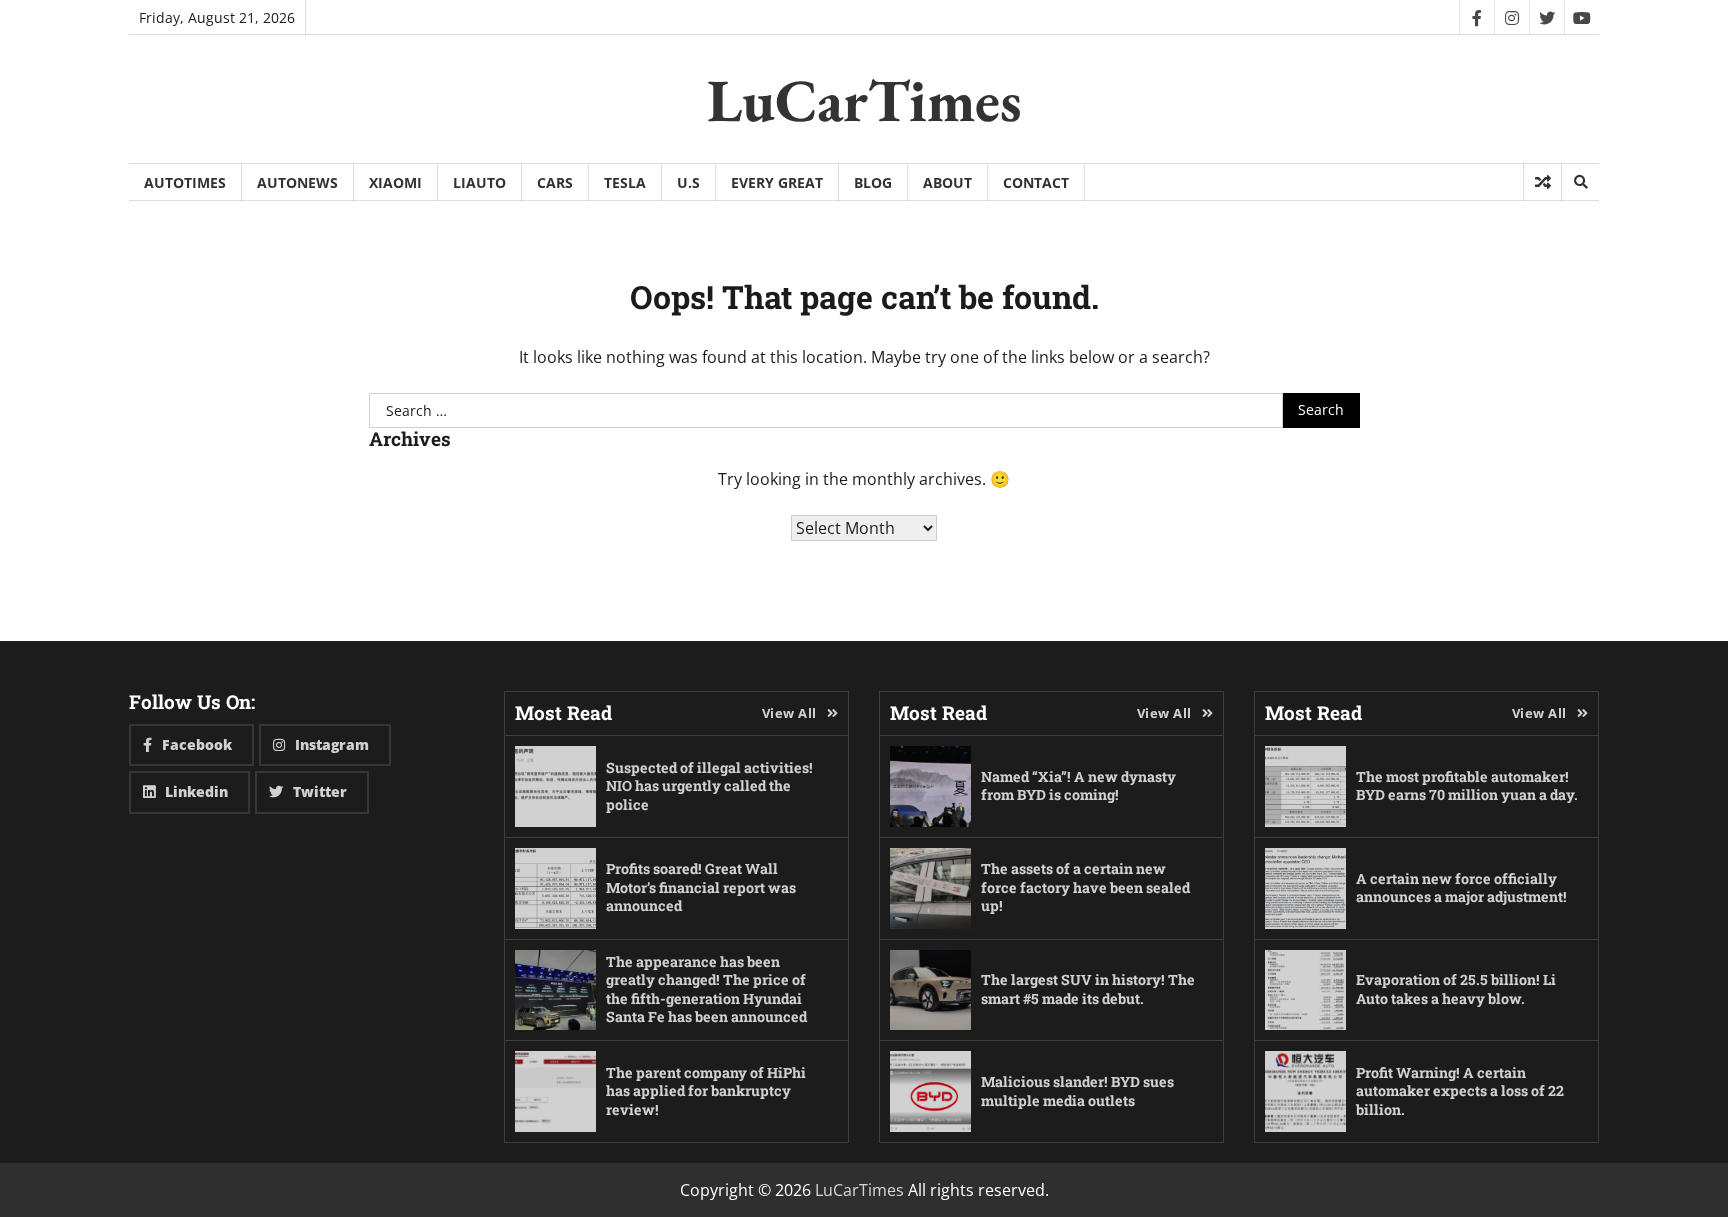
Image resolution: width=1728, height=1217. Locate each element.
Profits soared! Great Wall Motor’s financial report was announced (701, 887)
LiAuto (479, 182)
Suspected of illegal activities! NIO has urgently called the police (709, 786)
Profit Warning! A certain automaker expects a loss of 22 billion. (1460, 1091)
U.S (688, 182)
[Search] (1580, 182)
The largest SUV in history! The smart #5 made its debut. (1088, 989)
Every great (777, 182)
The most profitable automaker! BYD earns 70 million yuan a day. (1467, 786)
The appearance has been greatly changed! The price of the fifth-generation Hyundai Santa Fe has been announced (706, 989)
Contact (1036, 182)
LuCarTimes (864, 100)
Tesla (625, 182)
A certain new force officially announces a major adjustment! (1461, 888)
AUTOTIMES (185, 182)
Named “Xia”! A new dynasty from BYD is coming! (1078, 786)
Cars (555, 182)
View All (789, 713)
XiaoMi (395, 182)
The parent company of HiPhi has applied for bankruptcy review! (706, 1091)
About (947, 182)
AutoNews (297, 182)
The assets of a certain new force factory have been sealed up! (1085, 887)
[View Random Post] (1542, 182)
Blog (873, 182)
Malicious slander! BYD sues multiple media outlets (1077, 1091)
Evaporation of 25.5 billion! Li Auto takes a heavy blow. (1456, 989)
